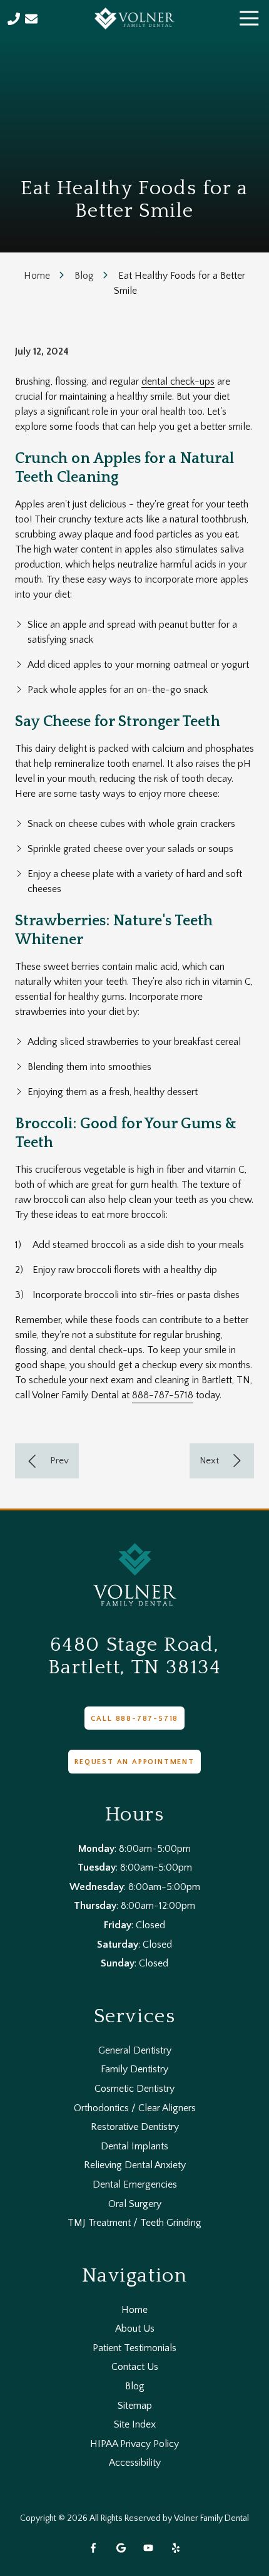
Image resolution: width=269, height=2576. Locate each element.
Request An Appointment (134, 1762)
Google (121, 2548)
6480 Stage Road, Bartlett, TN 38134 (135, 1656)
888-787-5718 (163, 1395)
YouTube (148, 2548)
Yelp (176, 2548)
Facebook (93, 2548)
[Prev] (47, 1461)
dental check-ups (178, 382)
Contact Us (31, 19)
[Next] (222, 1461)
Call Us (14, 19)
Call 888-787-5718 (135, 1719)
